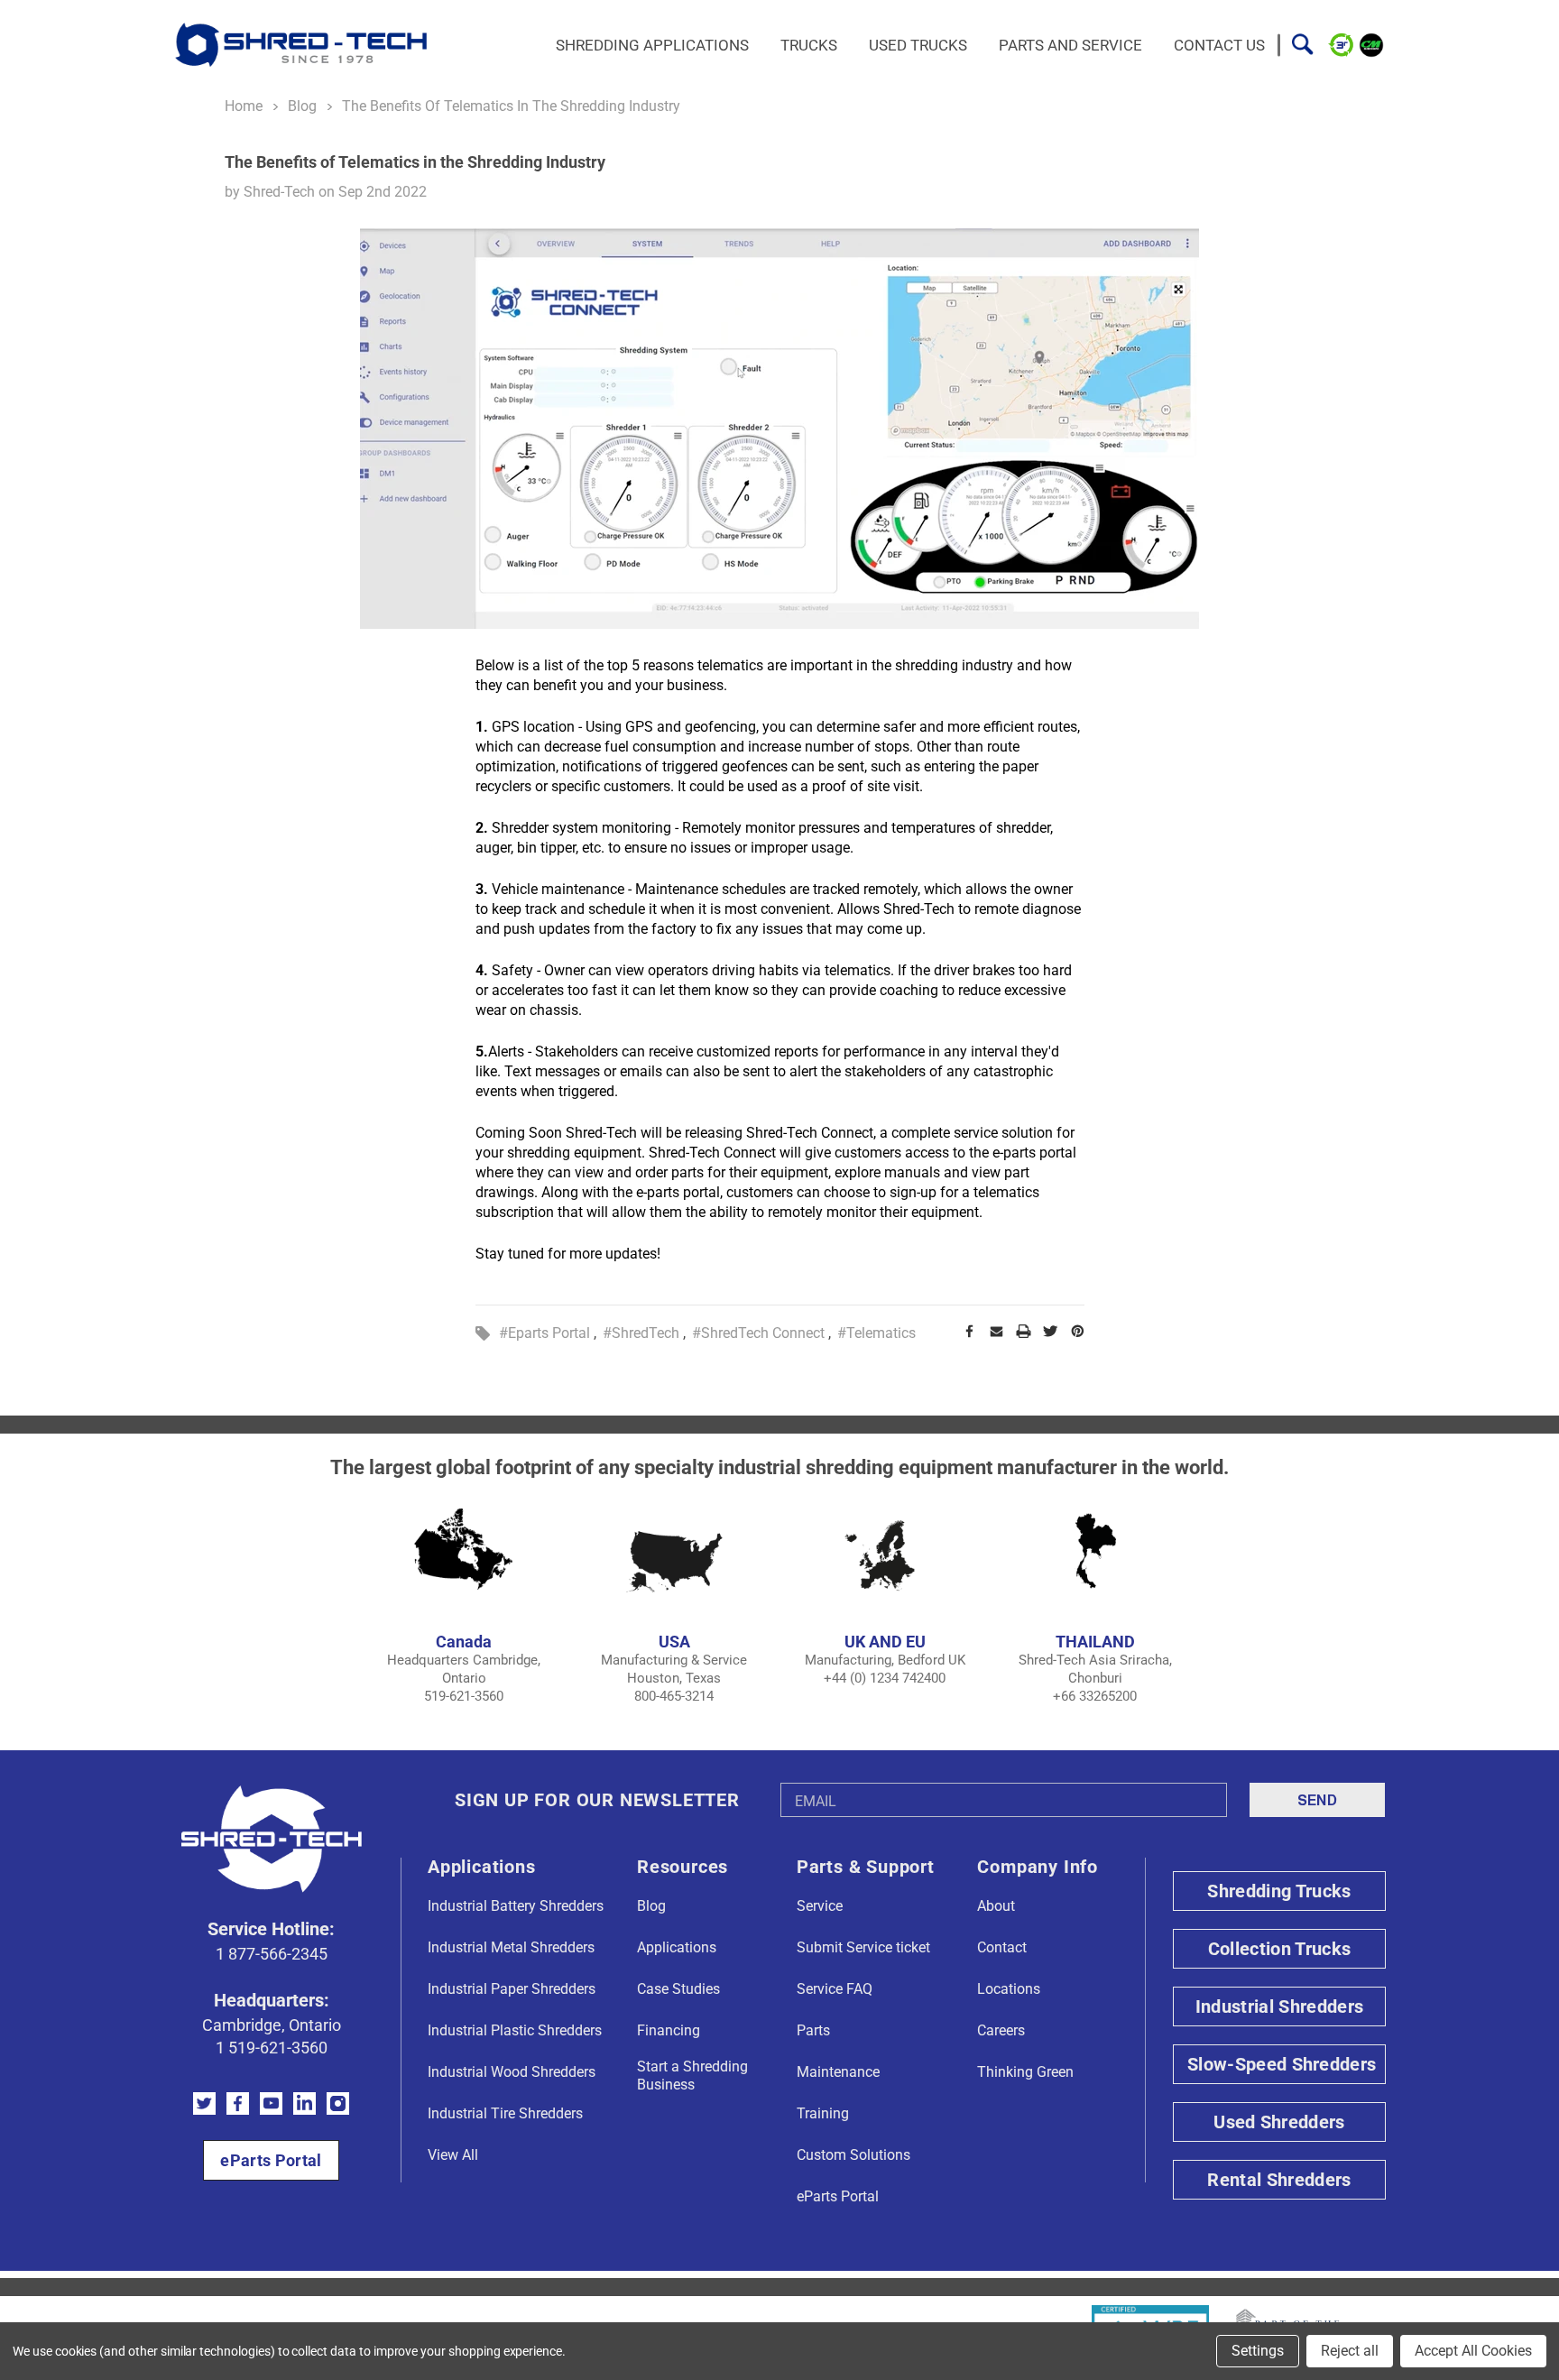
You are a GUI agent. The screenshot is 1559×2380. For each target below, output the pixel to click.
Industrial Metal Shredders (511, 1947)
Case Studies (678, 1989)
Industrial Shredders (1279, 2006)
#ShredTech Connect (758, 1333)
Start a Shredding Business (692, 2076)
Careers (1001, 2030)
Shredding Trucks (1279, 1891)
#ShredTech (641, 1333)
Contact (1002, 1947)
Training (823, 2113)
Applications (677, 1947)
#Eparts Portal (544, 1333)
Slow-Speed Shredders (1282, 2064)
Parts (813, 2030)
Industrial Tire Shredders (505, 2113)
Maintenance (838, 2072)
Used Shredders (1279, 2122)
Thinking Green (1025, 2072)
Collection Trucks (1279, 1949)
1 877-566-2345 (272, 1954)
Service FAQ (835, 1989)
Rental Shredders (1279, 2180)
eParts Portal (271, 2160)
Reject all (1350, 2351)
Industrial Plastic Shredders (515, 2030)
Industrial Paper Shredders (512, 1989)
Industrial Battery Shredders (516, 1906)
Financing (669, 2030)
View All (453, 2155)
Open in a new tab (204, 2103)
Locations (1009, 1989)
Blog (651, 1906)
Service (820, 1906)
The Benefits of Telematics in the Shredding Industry (415, 162)
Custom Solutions (853, 2155)
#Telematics (876, 1333)
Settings (1258, 2351)
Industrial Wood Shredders (512, 2072)
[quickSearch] (1302, 45)
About (996, 1906)
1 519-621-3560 (272, 2048)
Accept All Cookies (1473, 2351)
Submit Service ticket (863, 1947)
